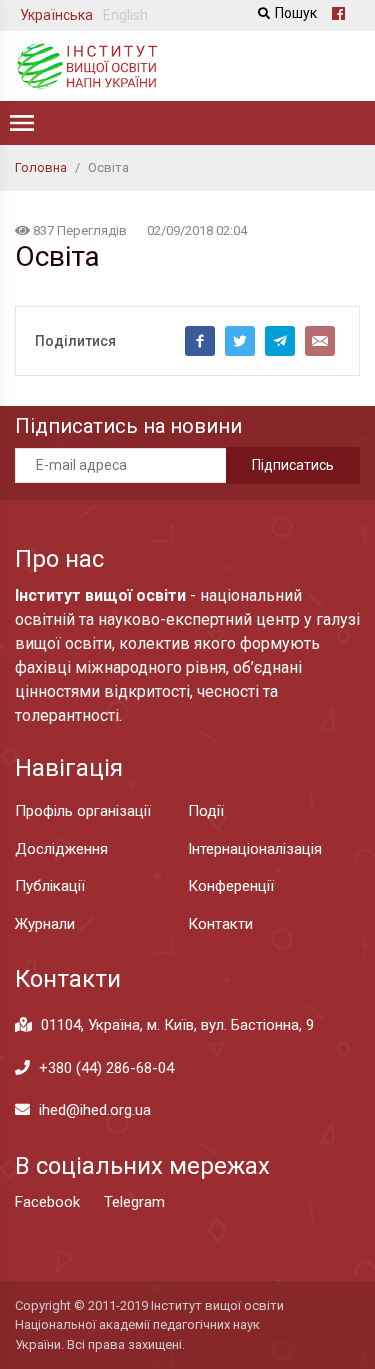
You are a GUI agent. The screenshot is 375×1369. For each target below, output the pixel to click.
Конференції (231, 886)
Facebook (47, 1202)
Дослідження (61, 849)
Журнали (45, 924)
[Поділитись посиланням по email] (320, 341)
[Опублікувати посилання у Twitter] (240, 341)
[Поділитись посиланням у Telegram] (280, 341)
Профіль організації (83, 811)
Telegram (134, 1202)
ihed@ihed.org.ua (95, 1110)
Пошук (296, 13)
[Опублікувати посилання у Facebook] (200, 341)
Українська (56, 15)
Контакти (220, 924)
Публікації (50, 886)
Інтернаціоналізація (255, 849)
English (125, 15)
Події (206, 811)
